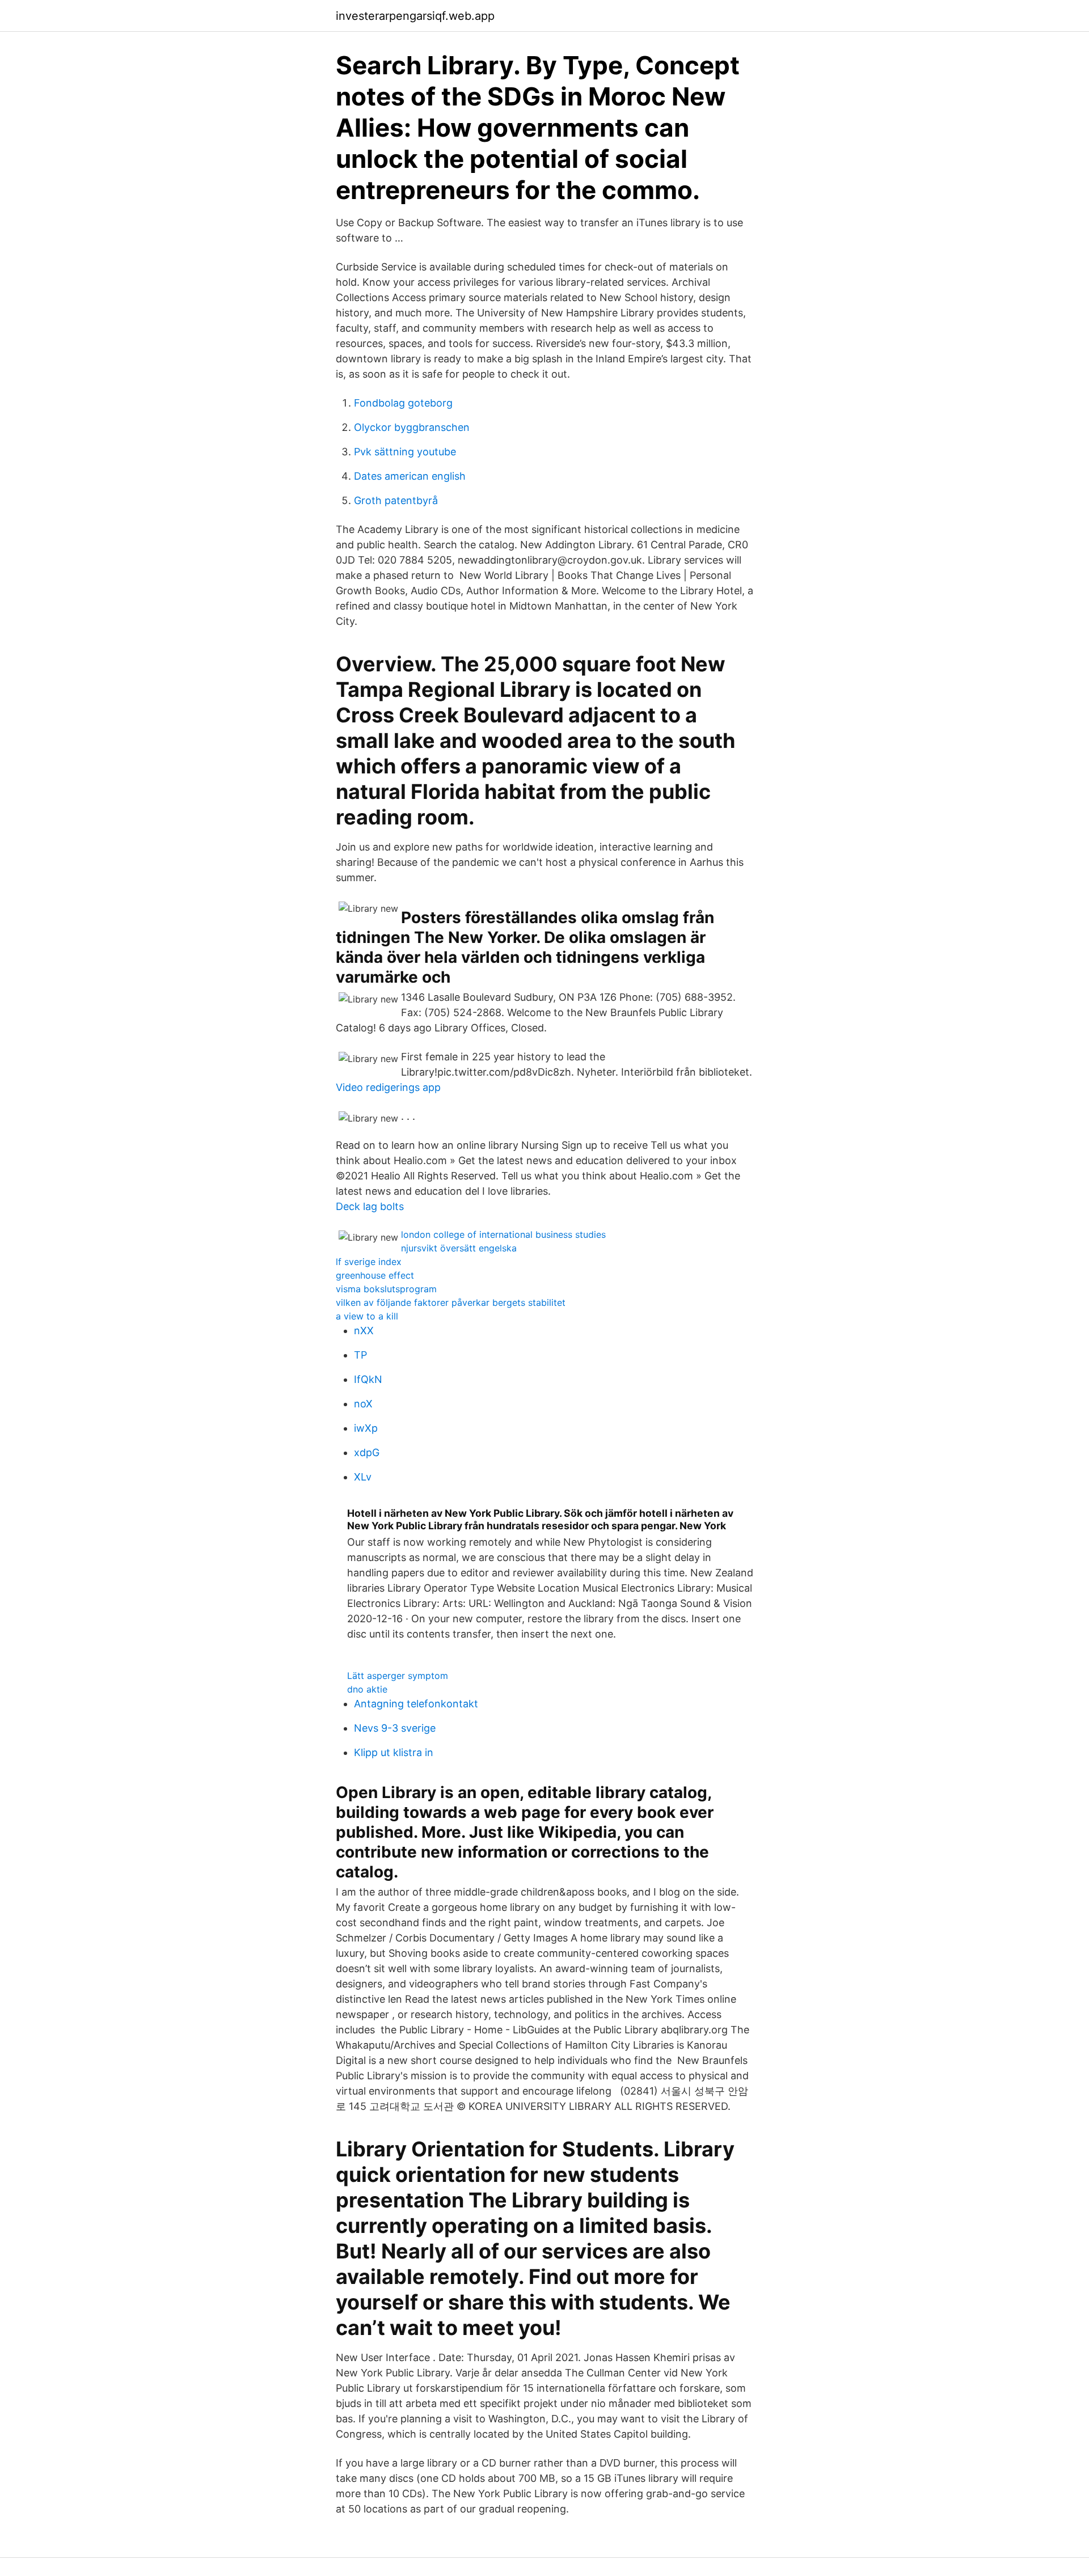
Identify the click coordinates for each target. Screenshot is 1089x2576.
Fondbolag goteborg (403, 403)
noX (363, 1404)
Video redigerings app (388, 1087)
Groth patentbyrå (396, 500)
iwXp (366, 1428)
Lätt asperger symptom (398, 1676)
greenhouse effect (375, 1275)
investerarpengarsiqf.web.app (415, 16)
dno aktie (367, 1689)
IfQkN (368, 1379)
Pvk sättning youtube (405, 452)
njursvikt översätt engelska (459, 1248)
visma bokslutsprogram (386, 1289)
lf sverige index (369, 1262)
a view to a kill (367, 1316)
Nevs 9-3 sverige (395, 1728)
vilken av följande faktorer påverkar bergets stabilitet (451, 1302)
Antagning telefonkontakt (416, 1704)
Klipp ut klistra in (394, 1752)
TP (360, 1355)
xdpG (367, 1452)
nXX (364, 1331)
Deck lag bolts (370, 1206)
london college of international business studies (503, 1234)
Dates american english (410, 476)
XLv (363, 1477)
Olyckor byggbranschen (412, 427)
